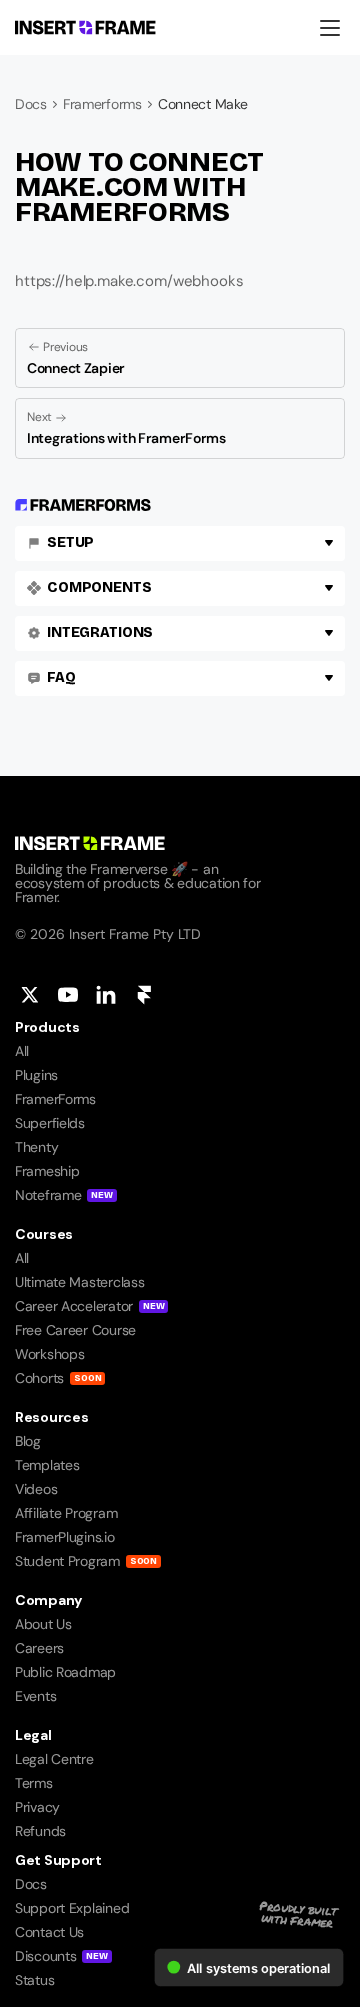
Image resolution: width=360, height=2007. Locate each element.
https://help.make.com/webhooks (129, 281)
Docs (31, 104)
